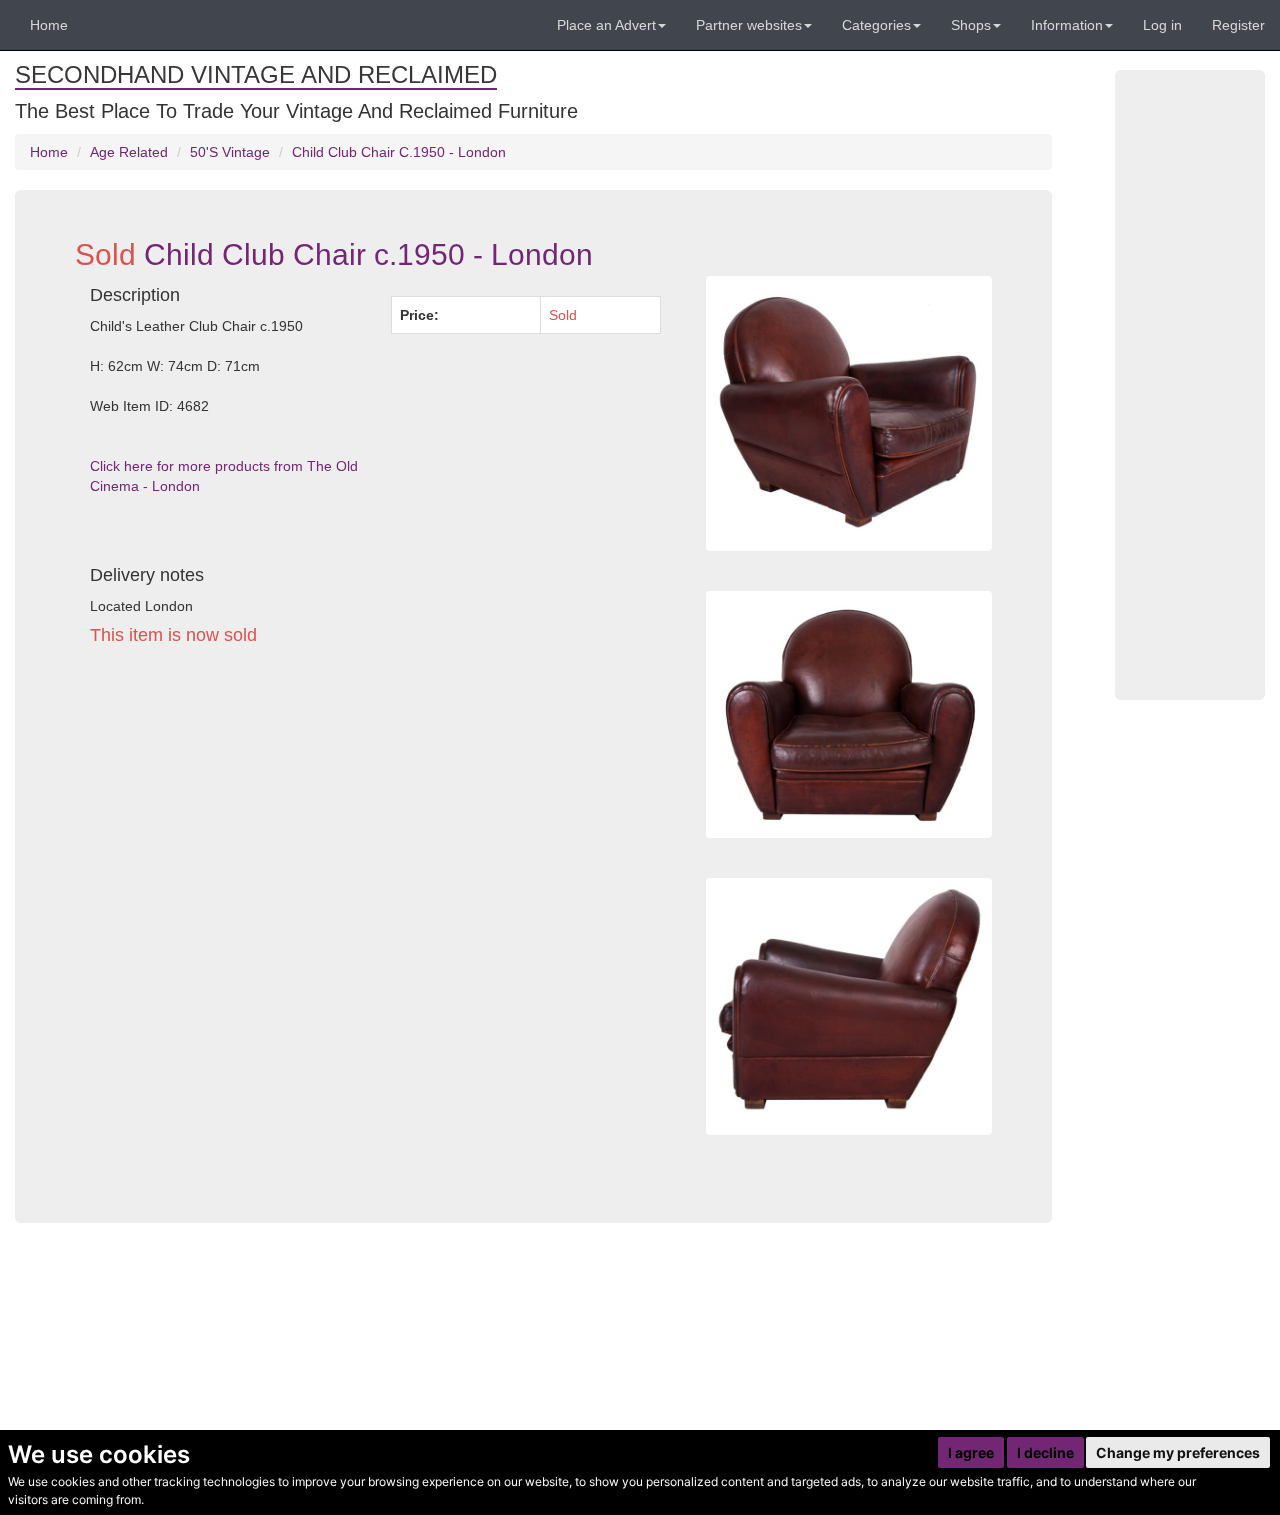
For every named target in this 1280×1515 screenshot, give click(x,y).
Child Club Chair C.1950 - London (399, 152)
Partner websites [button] (749, 25)
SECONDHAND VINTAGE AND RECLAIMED (256, 74)
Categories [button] (876, 25)
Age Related (129, 152)
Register (1238, 25)
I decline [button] (1045, 1452)
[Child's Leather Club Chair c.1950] (849, 1006)
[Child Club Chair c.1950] (849, 413)
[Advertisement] (375, 846)
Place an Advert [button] (606, 25)
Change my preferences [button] (1178, 1452)
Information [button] (1067, 25)
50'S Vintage (230, 152)
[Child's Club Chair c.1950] (849, 714)
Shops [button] (971, 25)
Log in (1162, 25)
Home (49, 25)
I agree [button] (971, 1452)
